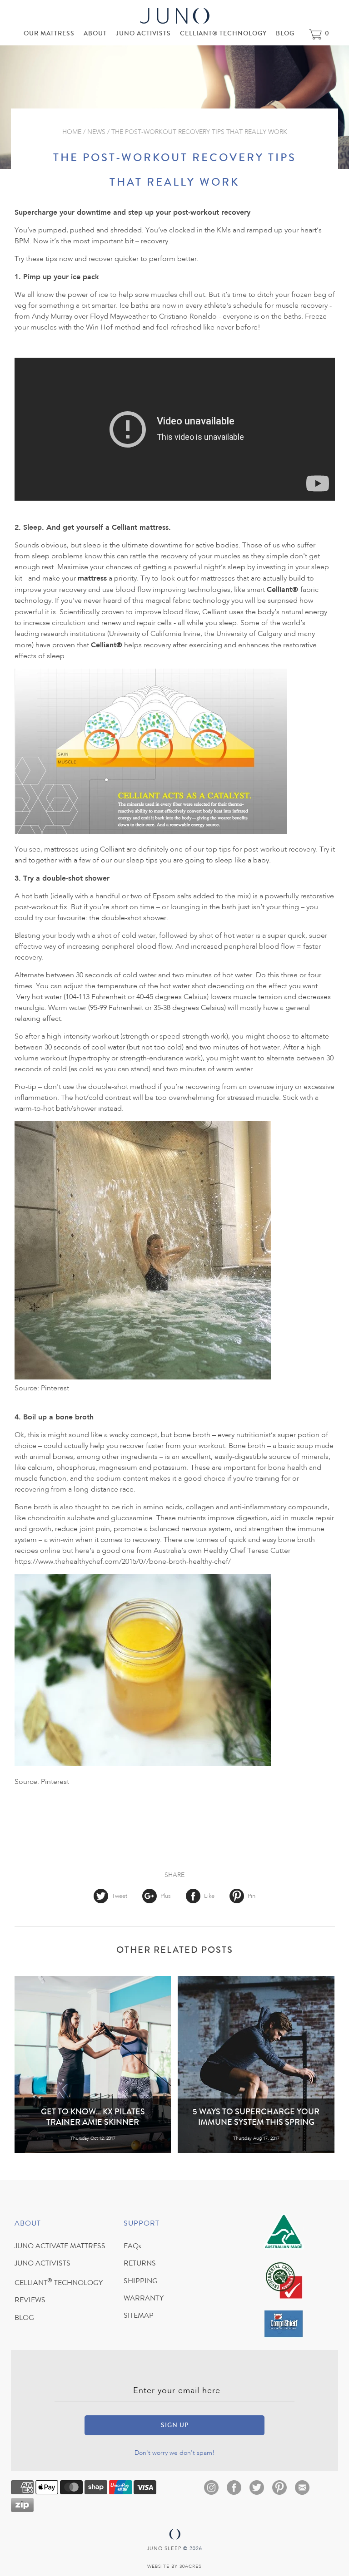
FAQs (132, 2247)
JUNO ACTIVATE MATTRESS (60, 2247)
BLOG (285, 34)
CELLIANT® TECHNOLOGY (223, 34)
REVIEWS (30, 2301)
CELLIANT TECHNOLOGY (59, 2284)
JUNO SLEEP (164, 2549)
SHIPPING (141, 2282)
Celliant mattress (140, 527)
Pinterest (55, 1389)
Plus (166, 1896)
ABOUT (95, 34)
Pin (251, 1896)
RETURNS (140, 2264)
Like (209, 1896)
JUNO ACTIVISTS (143, 34)
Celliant (279, 589)
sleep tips (142, 861)
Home (72, 132)
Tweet (120, 1896)
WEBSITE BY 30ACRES (174, 2566)
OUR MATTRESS (49, 34)
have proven (55, 645)
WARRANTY (144, 2299)
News (96, 132)
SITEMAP (139, 2316)
